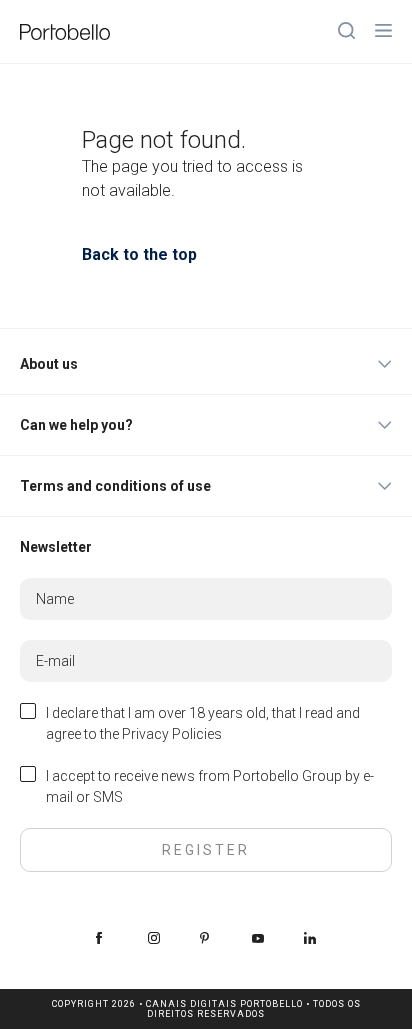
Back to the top (139, 254)
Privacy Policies (172, 734)
